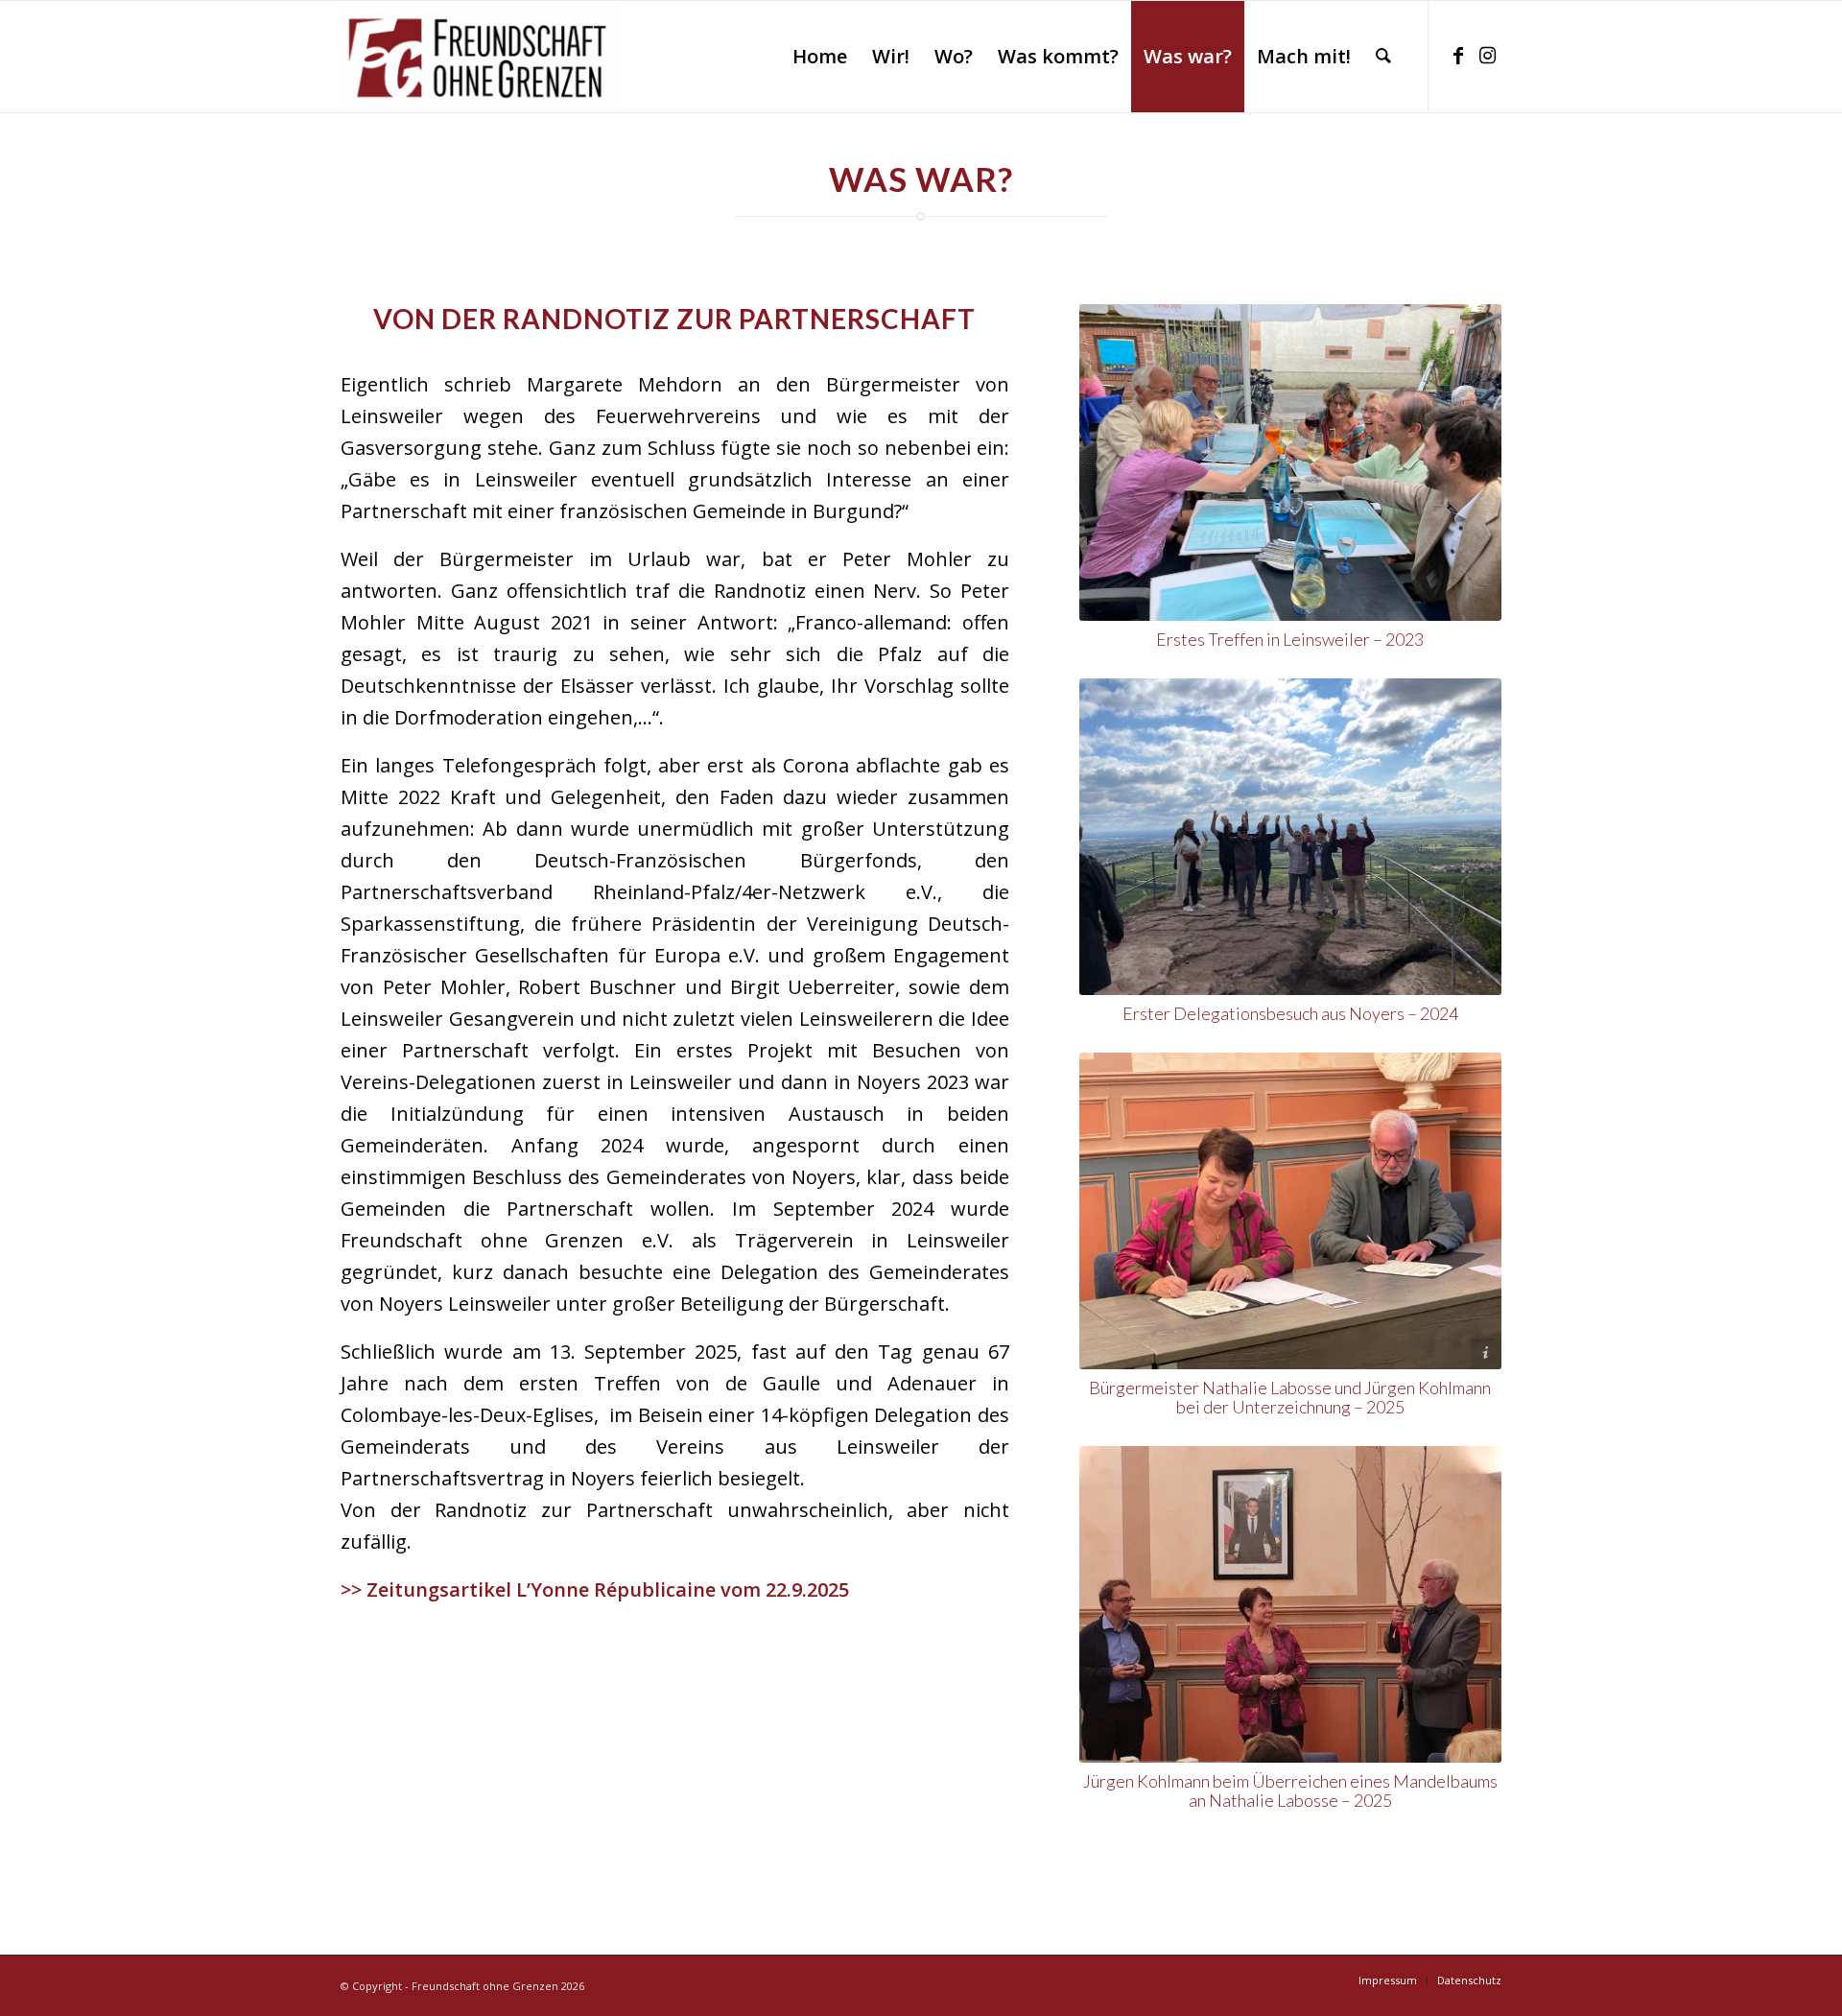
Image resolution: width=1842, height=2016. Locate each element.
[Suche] (1383, 57)
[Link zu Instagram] (1487, 56)
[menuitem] (820, 57)
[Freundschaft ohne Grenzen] (480, 57)
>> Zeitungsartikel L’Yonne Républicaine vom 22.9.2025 (595, 1589)
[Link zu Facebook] (1458, 56)
